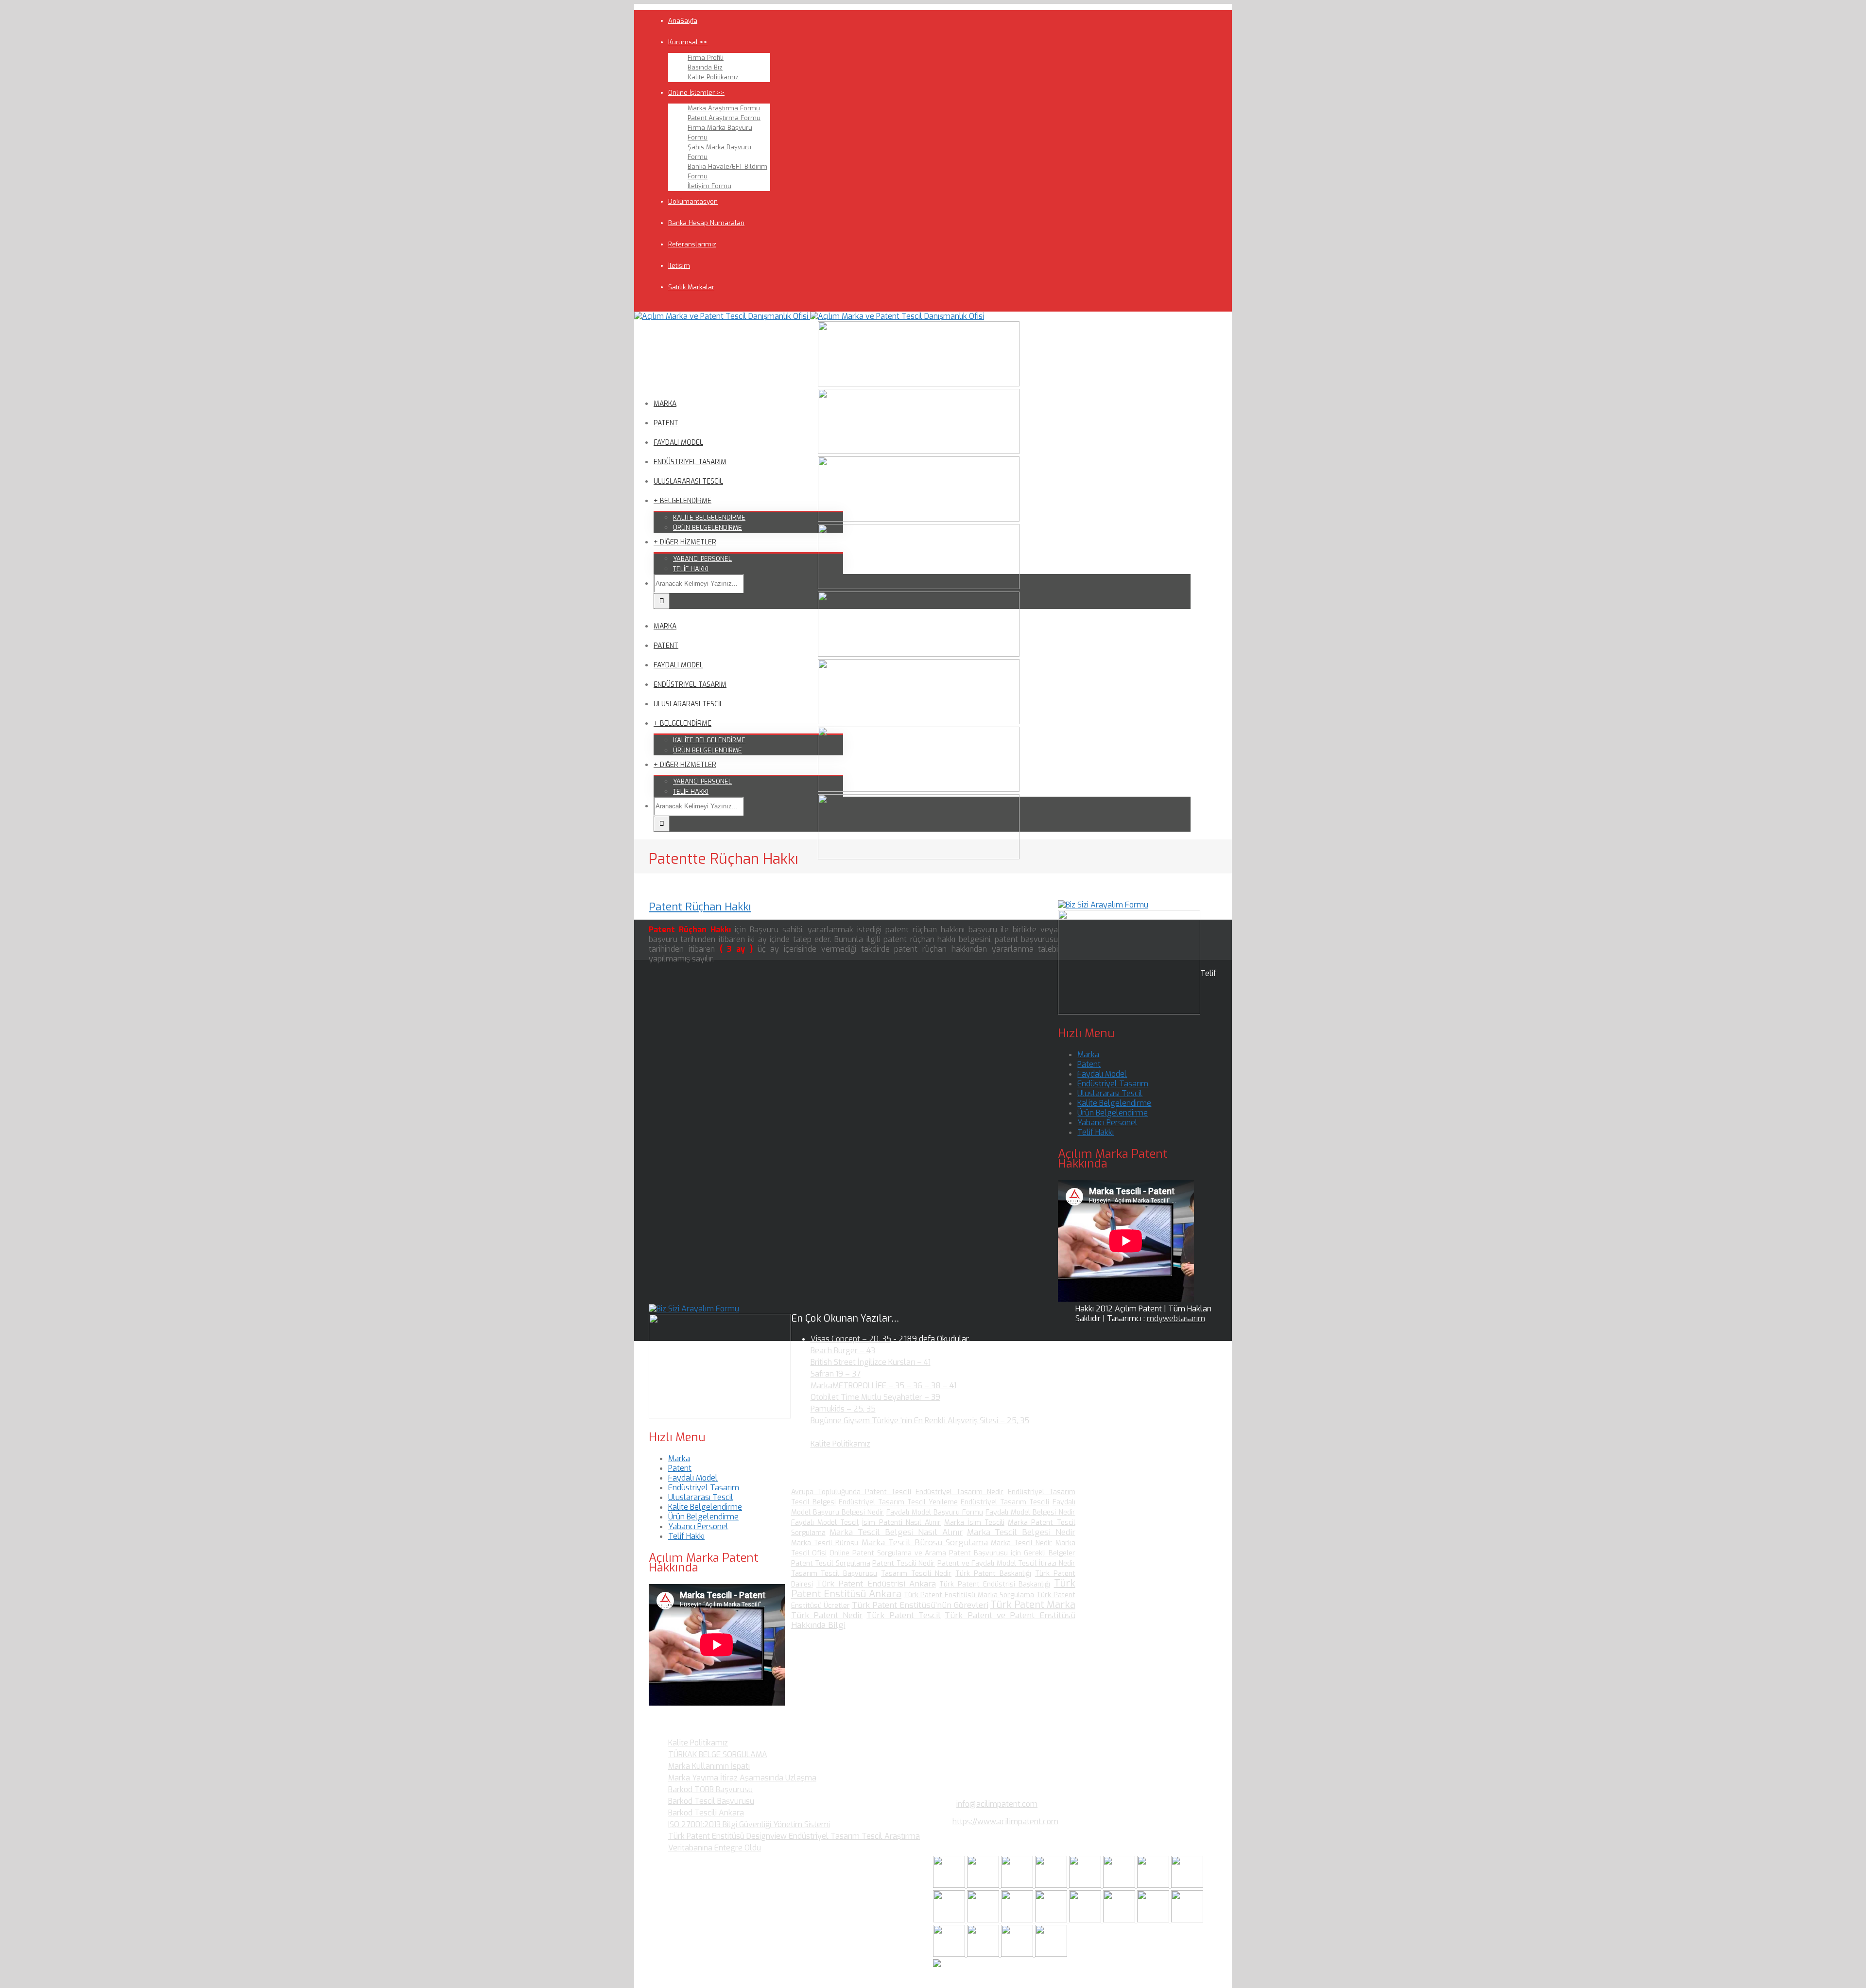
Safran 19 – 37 (836, 1374)
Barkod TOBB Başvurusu (710, 1789)
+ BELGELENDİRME (682, 501)
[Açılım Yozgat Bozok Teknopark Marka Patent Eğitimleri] (950, 1885)
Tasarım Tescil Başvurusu (834, 1574)
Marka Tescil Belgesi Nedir (1021, 1532)
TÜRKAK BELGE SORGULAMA (718, 1754)
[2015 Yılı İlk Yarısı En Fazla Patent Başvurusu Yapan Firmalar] (1052, 1920)
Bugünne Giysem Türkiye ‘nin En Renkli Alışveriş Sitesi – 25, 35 (920, 1421)
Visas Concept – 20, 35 (851, 1339)
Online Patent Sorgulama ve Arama (888, 1553)
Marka (1088, 1055)
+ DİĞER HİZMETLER (685, 542)
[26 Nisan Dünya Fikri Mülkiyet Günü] (1154, 1920)
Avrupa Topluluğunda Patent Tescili (851, 1492)
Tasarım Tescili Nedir (916, 1574)
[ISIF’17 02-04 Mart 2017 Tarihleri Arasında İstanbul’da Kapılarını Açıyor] (1120, 1885)
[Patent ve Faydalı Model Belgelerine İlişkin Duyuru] (1120, 1920)
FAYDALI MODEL (678, 443)
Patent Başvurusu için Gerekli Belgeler (1012, 1553)
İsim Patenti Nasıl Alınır (901, 1523)
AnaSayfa (683, 21)
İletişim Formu (709, 186)
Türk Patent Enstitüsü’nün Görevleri (920, 1605)
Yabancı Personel (1107, 1123)
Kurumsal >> (688, 42)
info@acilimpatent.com (997, 1804)
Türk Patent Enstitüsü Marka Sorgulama (969, 1595)
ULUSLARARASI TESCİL (688, 481)
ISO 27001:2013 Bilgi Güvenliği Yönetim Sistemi (749, 1824)
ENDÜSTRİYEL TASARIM (690, 462)
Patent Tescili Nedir (904, 1563)
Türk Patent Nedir (827, 1615)
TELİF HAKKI (691, 569)
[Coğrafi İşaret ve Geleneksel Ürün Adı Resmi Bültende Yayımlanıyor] (1086, 1885)
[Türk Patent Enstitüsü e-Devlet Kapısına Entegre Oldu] (984, 1954)
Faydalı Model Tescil (825, 1523)
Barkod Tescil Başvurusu (711, 1801)
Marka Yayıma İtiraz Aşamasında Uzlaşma (742, 1778)
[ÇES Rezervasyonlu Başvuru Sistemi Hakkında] (1086, 1920)
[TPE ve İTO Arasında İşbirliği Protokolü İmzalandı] (1051, 1954)
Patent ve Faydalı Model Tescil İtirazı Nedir (1006, 1563)
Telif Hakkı (1096, 1132)
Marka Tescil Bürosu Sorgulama (925, 1543)
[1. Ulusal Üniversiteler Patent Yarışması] (1018, 1885)
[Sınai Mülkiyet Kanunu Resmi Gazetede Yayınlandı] (1154, 1885)
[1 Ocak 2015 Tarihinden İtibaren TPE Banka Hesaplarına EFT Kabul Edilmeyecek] (1018, 1954)
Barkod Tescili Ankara (706, 1813)
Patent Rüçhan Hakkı (700, 907)
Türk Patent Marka (1033, 1605)
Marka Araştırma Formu (724, 108)
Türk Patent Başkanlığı (993, 1574)
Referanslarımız (692, 244)
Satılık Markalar (691, 287)
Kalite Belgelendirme (1114, 1103)
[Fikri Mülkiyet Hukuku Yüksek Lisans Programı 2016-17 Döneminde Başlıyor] (1018, 1920)
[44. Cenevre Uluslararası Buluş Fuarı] (950, 1920)
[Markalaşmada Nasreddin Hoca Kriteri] (984, 1920)
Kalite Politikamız (713, 77)
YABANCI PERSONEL (702, 559)
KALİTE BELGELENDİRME (709, 517)
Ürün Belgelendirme (1113, 1113)
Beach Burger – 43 (843, 1351)
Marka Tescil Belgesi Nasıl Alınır (896, 1532)
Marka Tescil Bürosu (825, 1543)
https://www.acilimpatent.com (1005, 1822)
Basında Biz (705, 67)
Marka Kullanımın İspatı (709, 1766)
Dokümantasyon (693, 201)
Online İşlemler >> (696, 93)
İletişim (679, 266)
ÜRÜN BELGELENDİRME (708, 528)
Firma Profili (706, 58)
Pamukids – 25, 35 (843, 1409)
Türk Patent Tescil (904, 1615)
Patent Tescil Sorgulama (831, 1563)
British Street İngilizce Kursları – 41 (871, 1362)
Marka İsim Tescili (974, 1523)
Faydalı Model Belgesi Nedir (1030, 1512)
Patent (1089, 1064)
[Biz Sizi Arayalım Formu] (1103, 905)
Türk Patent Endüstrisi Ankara (876, 1584)
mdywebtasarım (1176, 1318)
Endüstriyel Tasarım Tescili (1005, 1502)
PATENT (666, 423)
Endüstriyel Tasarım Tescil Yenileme (898, 1502)
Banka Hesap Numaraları (706, 223)
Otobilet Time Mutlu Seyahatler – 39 (875, 1397)
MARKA (665, 404)
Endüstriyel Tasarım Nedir (959, 1492)
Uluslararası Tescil (1110, 1093)
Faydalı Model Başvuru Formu (935, 1512)
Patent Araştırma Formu (724, 118)
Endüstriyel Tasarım (1113, 1084)
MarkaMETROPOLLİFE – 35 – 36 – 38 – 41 (883, 1386)
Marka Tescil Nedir (1021, 1543)
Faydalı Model (1102, 1074)
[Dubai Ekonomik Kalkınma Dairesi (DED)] (984, 1885)
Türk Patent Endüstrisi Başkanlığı (995, 1584)
